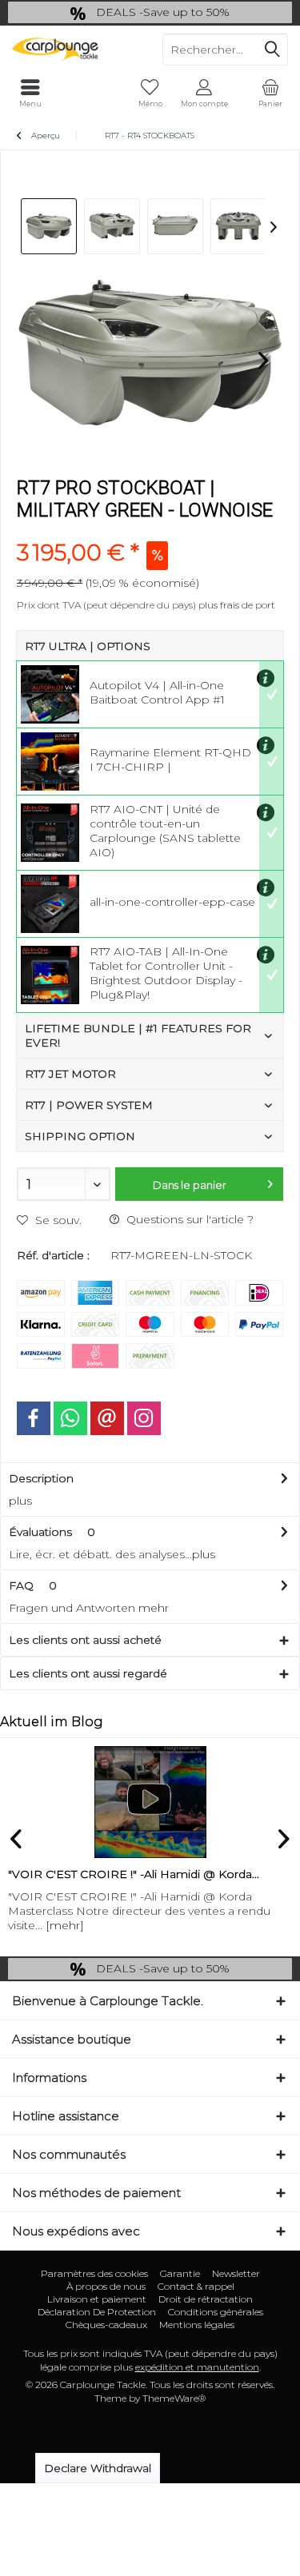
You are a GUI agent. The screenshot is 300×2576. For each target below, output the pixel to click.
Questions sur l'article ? (188, 1219)
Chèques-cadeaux (106, 2325)
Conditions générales (216, 2312)
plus (20, 1501)
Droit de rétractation (206, 2299)
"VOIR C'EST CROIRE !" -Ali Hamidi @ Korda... (134, 1874)
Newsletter (236, 2273)
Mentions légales (197, 2325)
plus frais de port (237, 605)
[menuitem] (270, 94)
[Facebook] (34, 1418)
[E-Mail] (107, 1418)
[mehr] (65, 1925)
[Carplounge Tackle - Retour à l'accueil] (75, 50)
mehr (154, 1608)
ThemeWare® (174, 2398)
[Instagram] (144, 1418)
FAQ (33, 1585)
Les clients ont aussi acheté (85, 1640)
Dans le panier (190, 1185)
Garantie (180, 2273)
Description (41, 1478)
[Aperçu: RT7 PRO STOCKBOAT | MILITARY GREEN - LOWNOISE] (49, 226)
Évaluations (40, 1532)
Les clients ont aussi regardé (88, 1673)
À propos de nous (106, 2286)
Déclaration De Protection (97, 2312)
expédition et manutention (197, 2367)
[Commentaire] (150, 531)
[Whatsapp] (70, 1418)
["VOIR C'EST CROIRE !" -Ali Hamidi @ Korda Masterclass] (150, 1802)
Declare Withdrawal (98, 2468)
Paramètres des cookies (94, 2273)
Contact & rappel (196, 2286)
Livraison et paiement (97, 2299)
